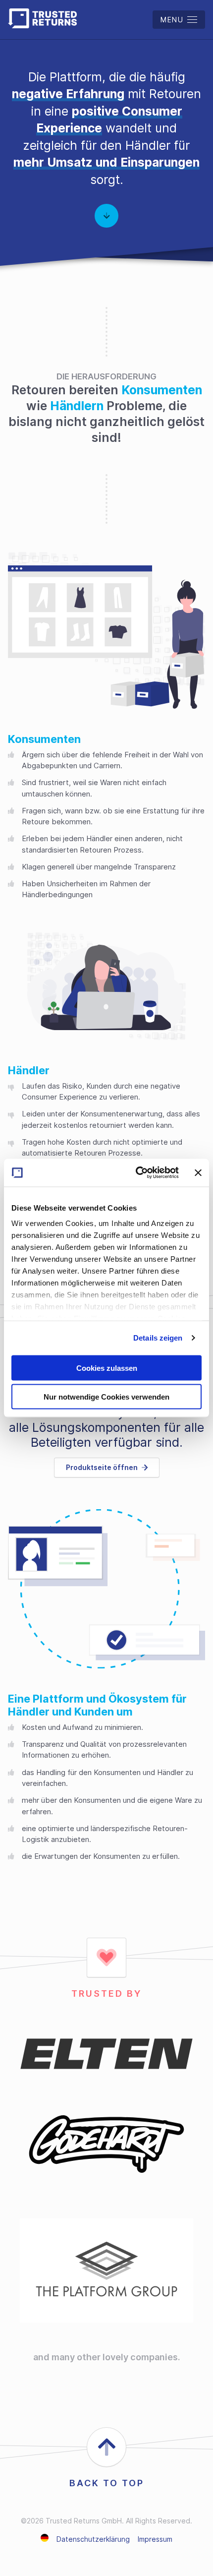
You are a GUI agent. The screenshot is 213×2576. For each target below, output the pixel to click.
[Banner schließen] (198, 1172)
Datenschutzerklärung (93, 2539)
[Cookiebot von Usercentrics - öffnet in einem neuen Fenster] (136, 1173)
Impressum (155, 2539)
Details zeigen (158, 1338)
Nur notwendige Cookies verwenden (106, 1397)
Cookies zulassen (107, 1368)
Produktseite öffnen (102, 1467)
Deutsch (45, 2538)
